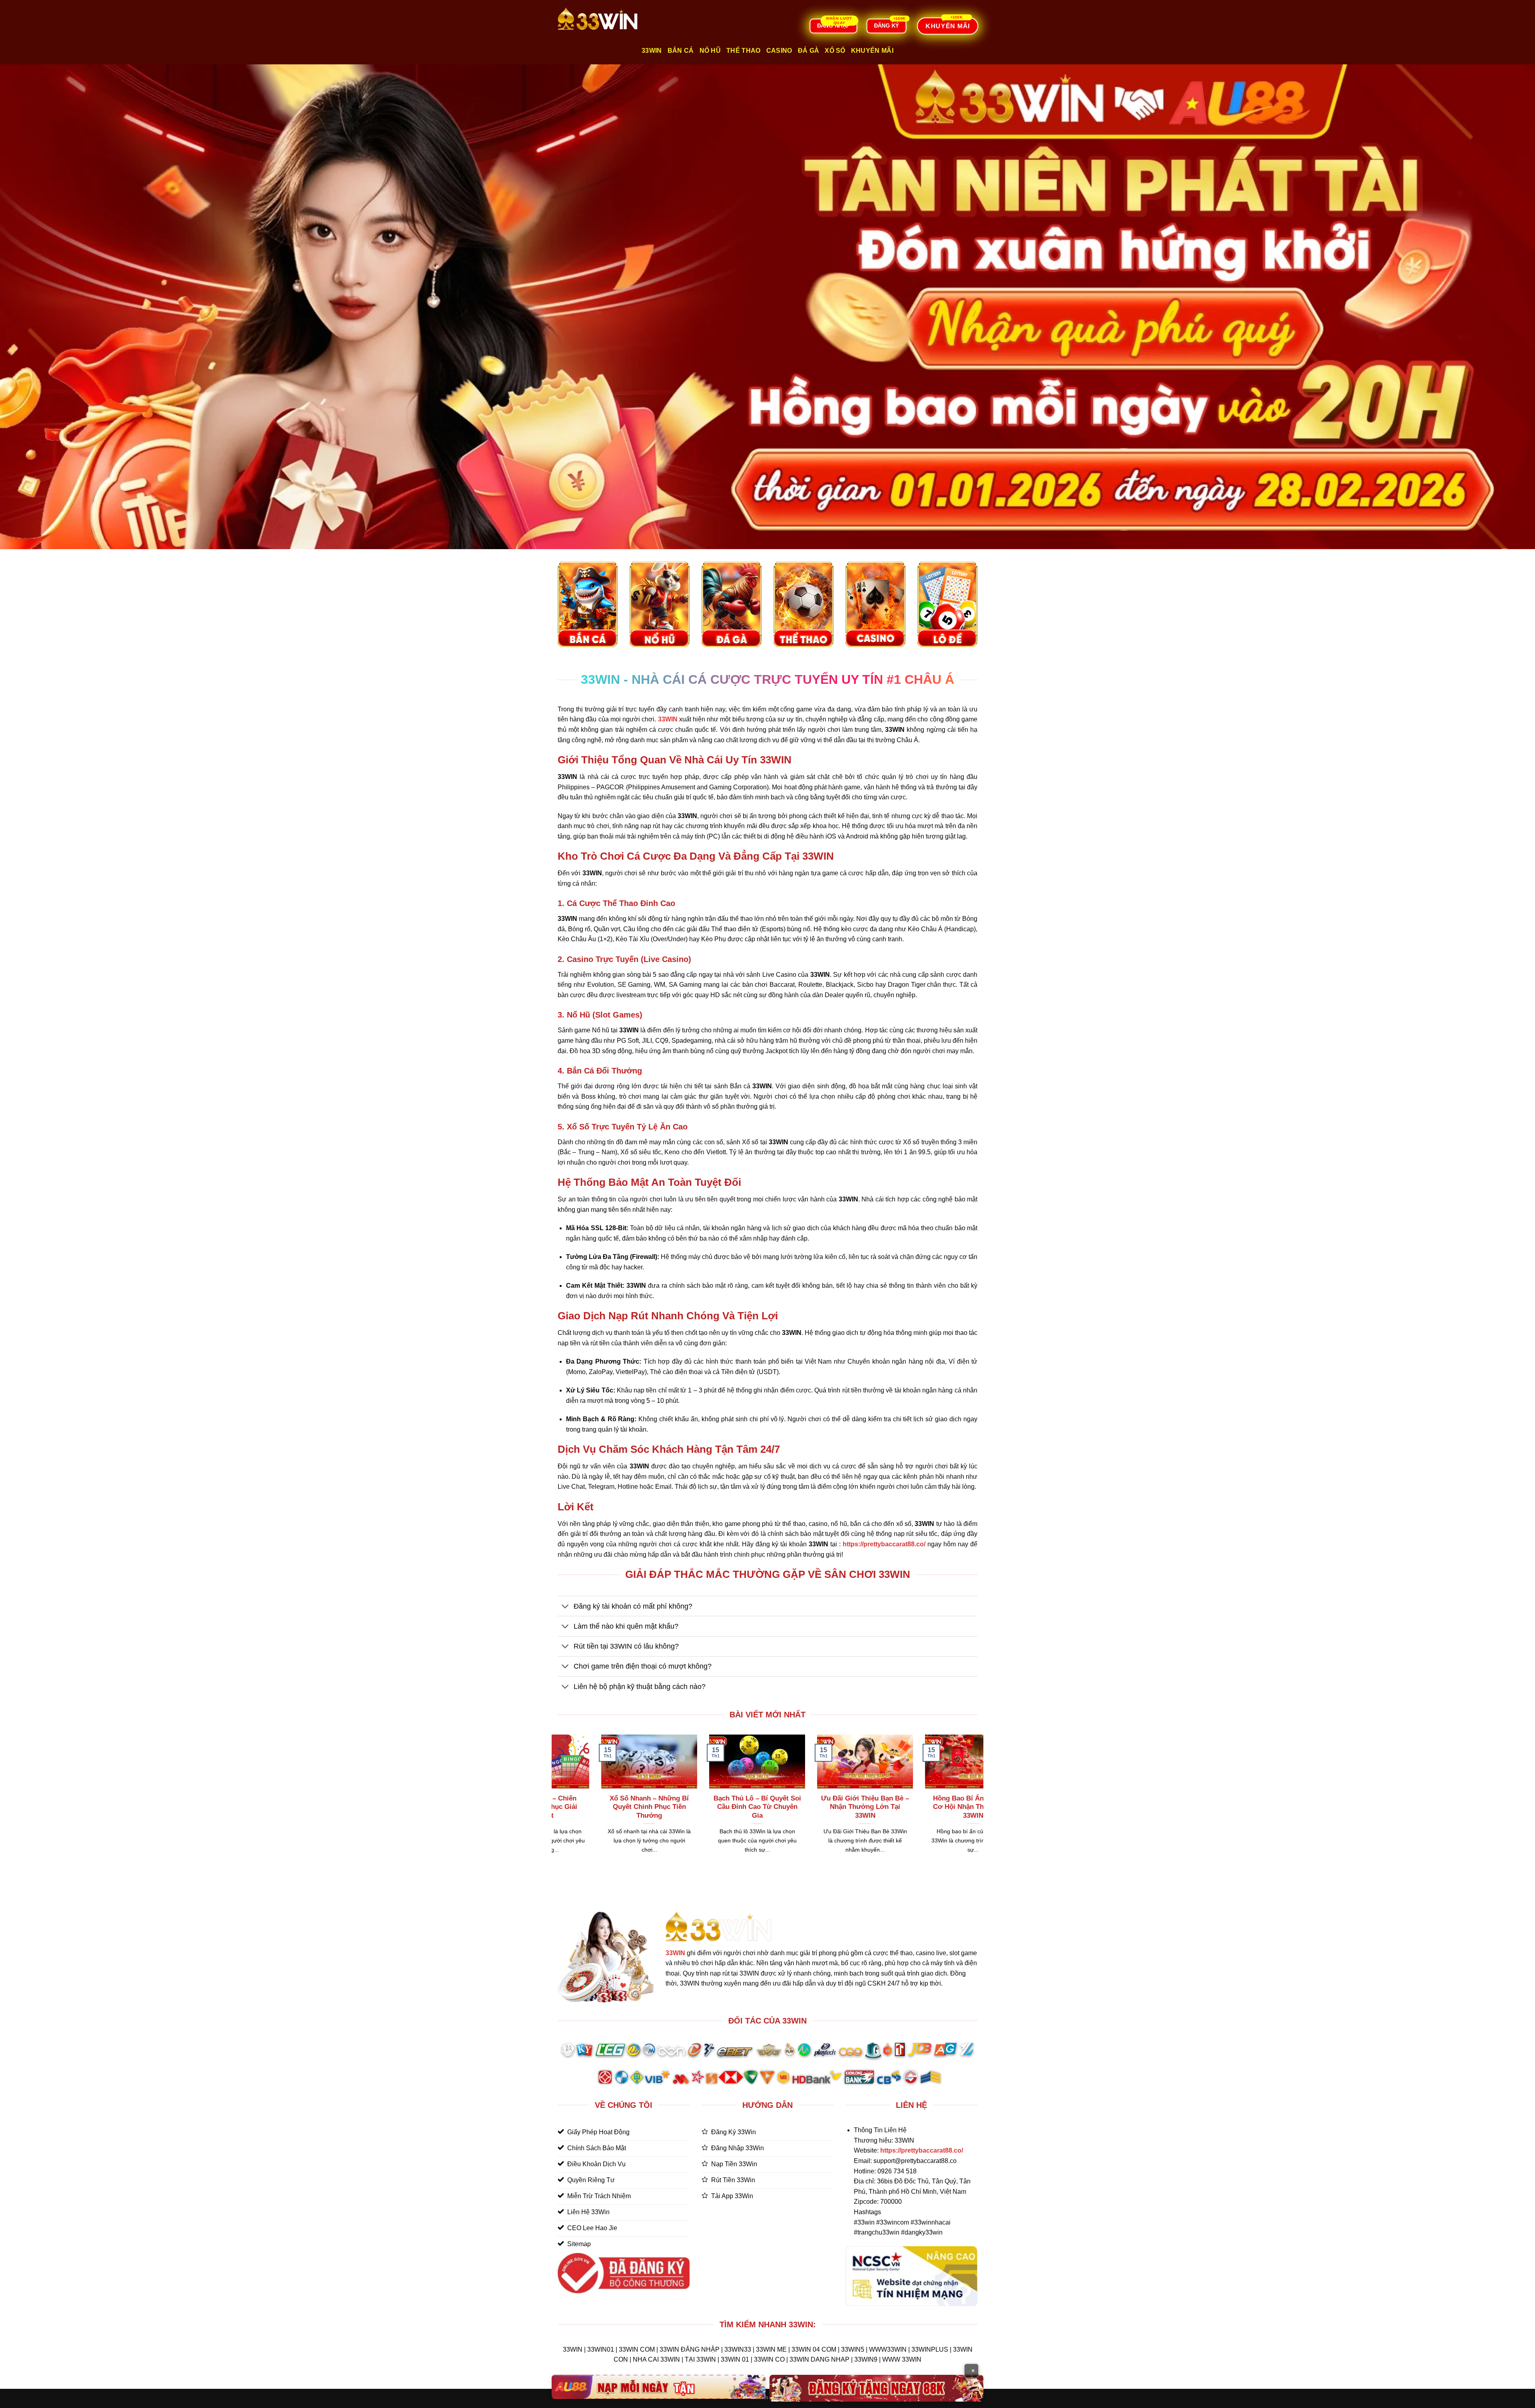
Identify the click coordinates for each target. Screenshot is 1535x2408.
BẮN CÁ (681, 51)
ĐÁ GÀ (809, 51)
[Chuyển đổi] (565, 1607)
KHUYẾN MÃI (872, 51)
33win (652, 51)
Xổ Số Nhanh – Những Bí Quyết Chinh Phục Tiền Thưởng (665, 1807)
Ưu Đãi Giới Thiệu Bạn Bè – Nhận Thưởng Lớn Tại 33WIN (881, 1807)
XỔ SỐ (835, 51)
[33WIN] (598, 19)
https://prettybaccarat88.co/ (922, 2150)
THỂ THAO (744, 51)
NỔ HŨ (710, 51)
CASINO (779, 51)
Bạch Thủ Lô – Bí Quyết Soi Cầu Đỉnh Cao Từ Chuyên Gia (773, 1807)
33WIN (675, 1953)
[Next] (979, 1804)
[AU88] (659, 2387)
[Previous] (556, 1804)
